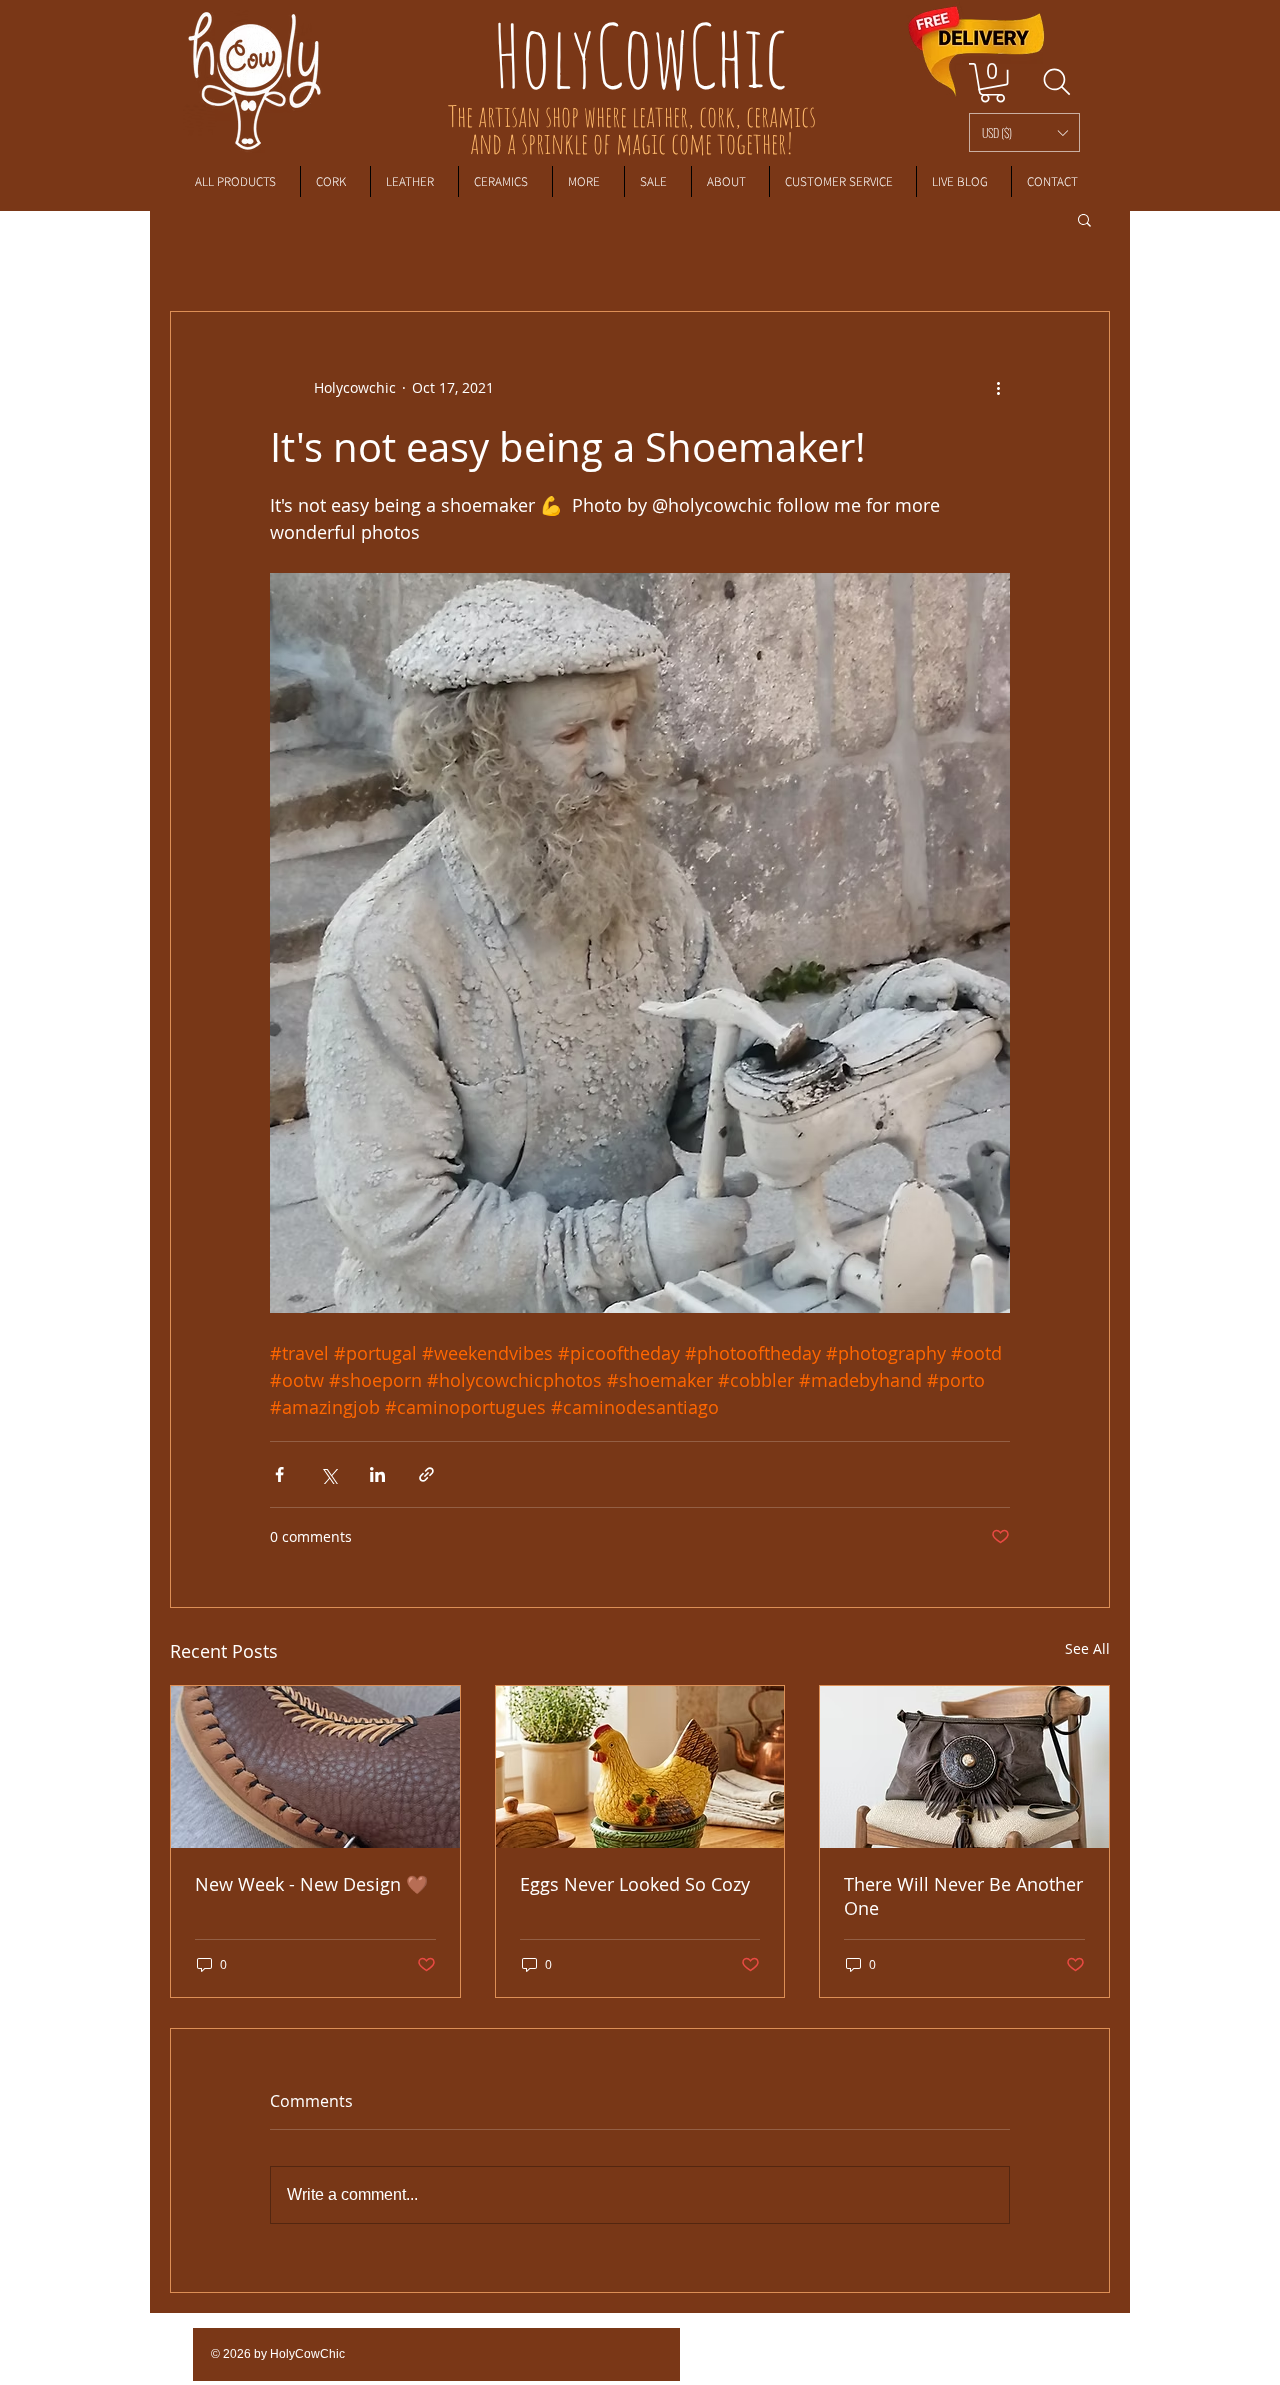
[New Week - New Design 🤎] (315, 1767)
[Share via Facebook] (279, 1474)
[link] (992, 82)
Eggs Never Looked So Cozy (635, 1884)
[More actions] (998, 388)
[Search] (1056, 82)
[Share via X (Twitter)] (328, 1474)
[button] (1024, 132)
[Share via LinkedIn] (377, 1474)
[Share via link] (426, 1474)
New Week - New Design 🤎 (311, 1884)
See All (1087, 1648)
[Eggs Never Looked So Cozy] (640, 1767)
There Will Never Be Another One (963, 1896)
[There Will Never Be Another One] (964, 1767)
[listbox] (1024, 132)
